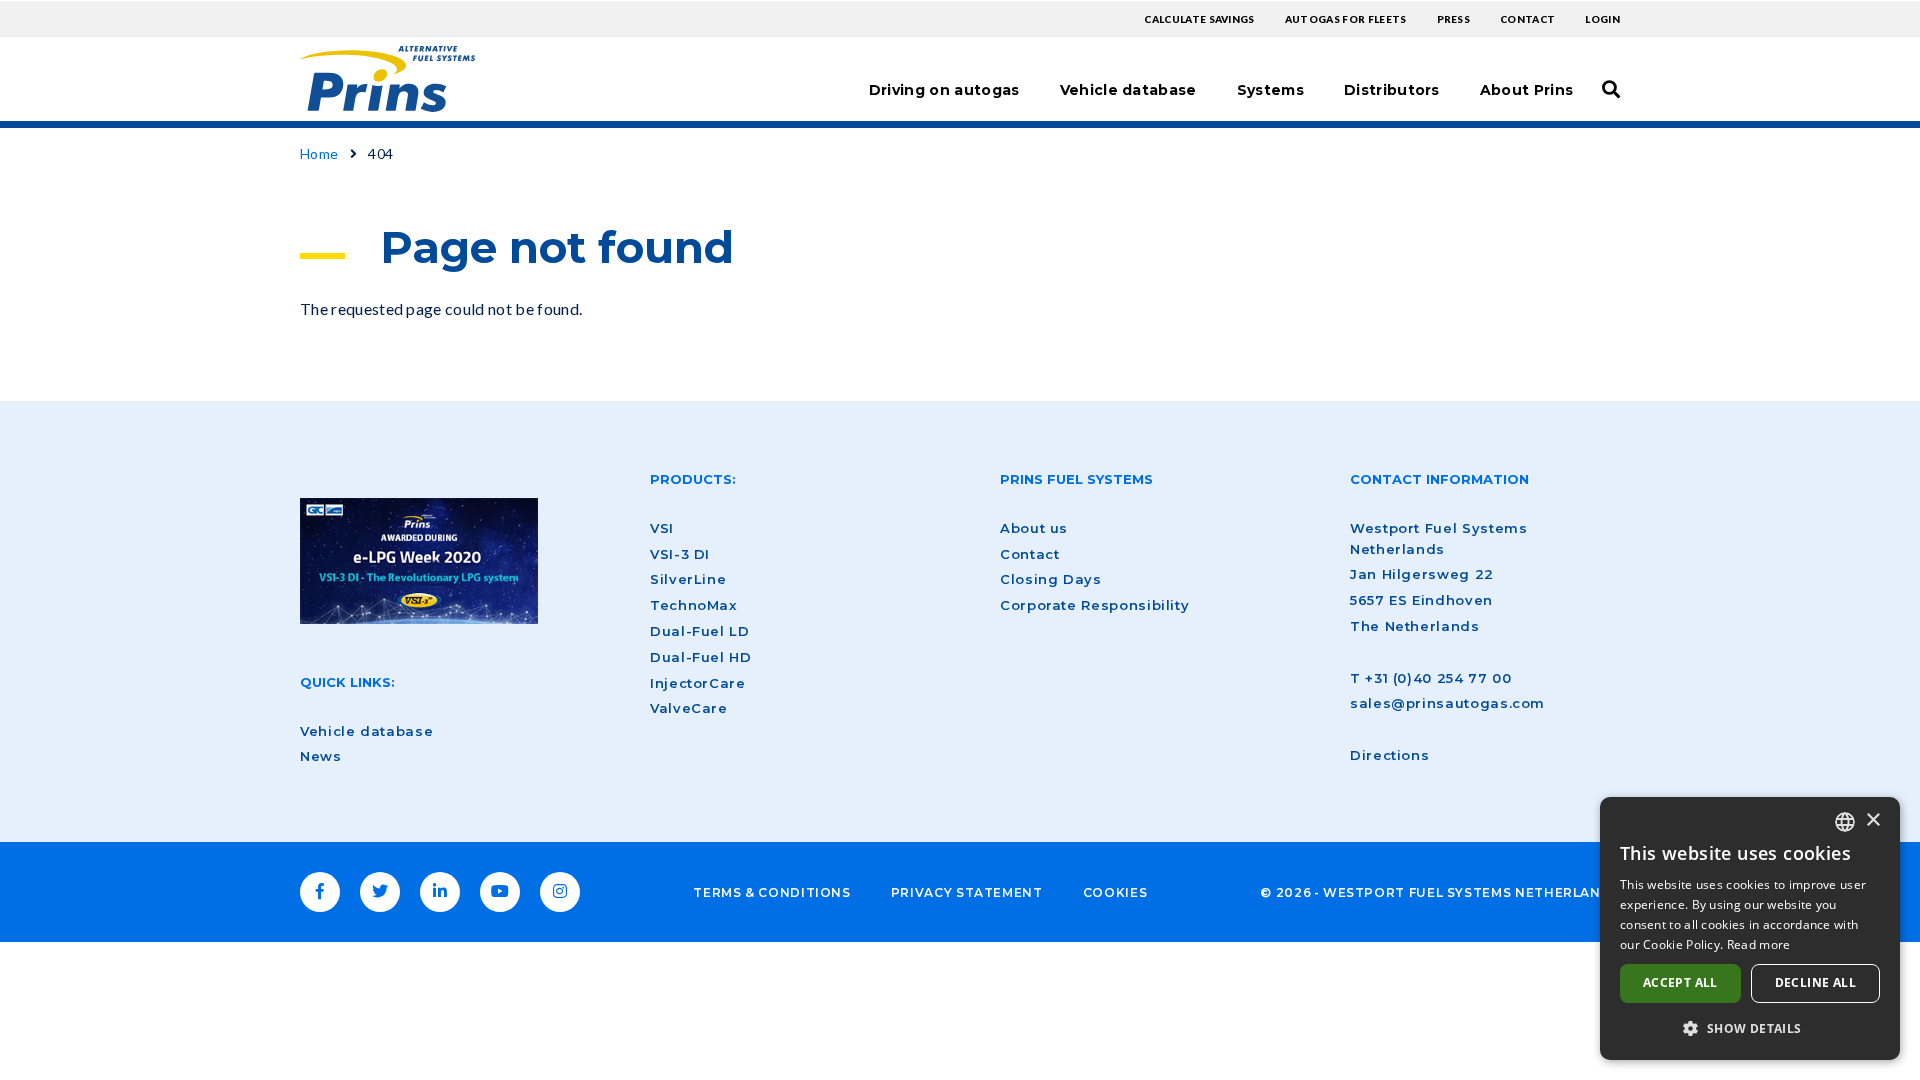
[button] (1750, 1028)
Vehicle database (1128, 90)
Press (1454, 19)
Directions (1389, 755)
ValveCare (689, 708)
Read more (1759, 944)
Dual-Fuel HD (701, 657)
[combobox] (1845, 822)
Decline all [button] (1815, 982)
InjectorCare (698, 683)
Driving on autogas (944, 90)
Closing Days (1051, 579)
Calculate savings (1199, 19)
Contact (1527, 19)
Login (1602, 19)
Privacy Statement (967, 892)
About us (1034, 528)
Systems (1270, 90)
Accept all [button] (1680, 982)
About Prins (1527, 90)
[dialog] (1750, 928)
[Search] (1611, 88)
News (321, 756)
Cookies (1115, 892)
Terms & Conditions (772, 892)
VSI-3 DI (680, 554)
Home (319, 153)
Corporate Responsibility (1094, 605)
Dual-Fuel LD (700, 631)
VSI (662, 528)
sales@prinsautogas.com (1447, 703)
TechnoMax (693, 605)
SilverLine (688, 579)
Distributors (1392, 90)
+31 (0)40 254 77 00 (1438, 678)
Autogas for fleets (1346, 19)
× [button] (1872, 820)
